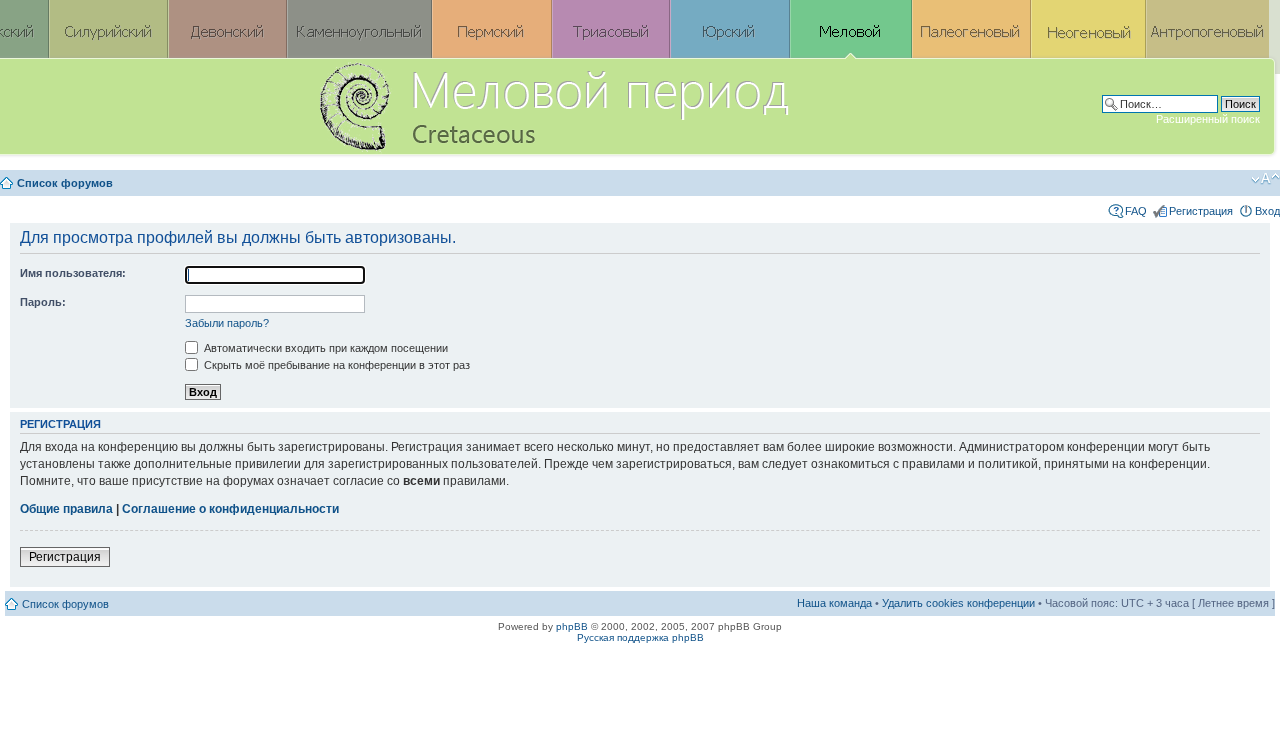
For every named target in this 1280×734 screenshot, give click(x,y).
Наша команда (834, 603)
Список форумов (65, 183)
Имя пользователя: (73, 273)
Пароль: (43, 302)
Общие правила (66, 509)
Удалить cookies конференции (958, 603)
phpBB (572, 626)
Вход (1267, 211)
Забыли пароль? (227, 323)
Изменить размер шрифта (1265, 179)
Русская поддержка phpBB (640, 637)
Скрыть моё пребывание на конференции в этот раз (335, 365)
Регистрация (1201, 211)
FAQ (1136, 211)
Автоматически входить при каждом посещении (324, 348)
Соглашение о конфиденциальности (230, 509)
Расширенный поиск (1208, 119)
